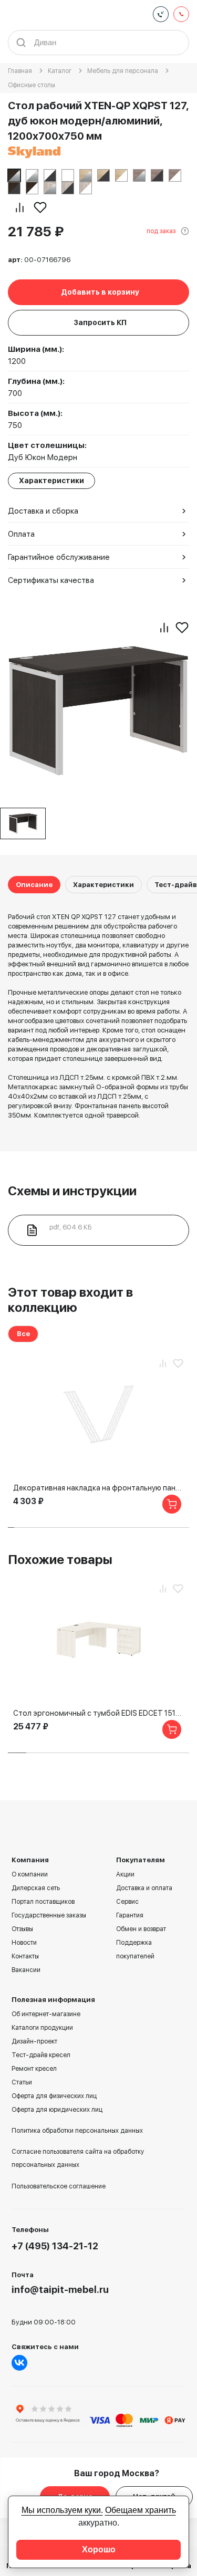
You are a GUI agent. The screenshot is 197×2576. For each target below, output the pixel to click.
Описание (34, 885)
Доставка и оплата (144, 1888)
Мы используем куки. (62, 2510)
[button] (11, 1527)
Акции (125, 1874)
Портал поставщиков (43, 1902)
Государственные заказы (49, 1915)
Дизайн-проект (34, 2041)
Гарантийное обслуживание (59, 557)
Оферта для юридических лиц (57, 2110)
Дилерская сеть (36, 1888)
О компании (30, 1874)
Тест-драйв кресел (41, 2055)
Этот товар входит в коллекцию (70, 1300)
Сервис (127, 1902)
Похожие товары (60, 1560)
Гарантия (130, 1915)
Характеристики (103, 885)
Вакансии (26, 1970)
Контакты (25, 1956)
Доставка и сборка (43, 511)
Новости (24, 1943)
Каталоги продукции (42, 2028)
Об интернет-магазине (46, 2014)
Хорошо (99, 2549)
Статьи (22, 2082)
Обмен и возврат (141, 1929)
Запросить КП (100, 322)
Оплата (21, 534)
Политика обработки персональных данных (77, 2131)
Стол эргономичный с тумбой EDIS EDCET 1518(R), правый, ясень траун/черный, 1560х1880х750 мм (98, 1713)
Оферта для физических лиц (54, 2096)
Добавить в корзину (100, 292)
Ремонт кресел (34, 2069)
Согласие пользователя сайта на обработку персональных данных (78, 2158)
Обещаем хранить (141, 2510)
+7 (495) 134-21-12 (55, 2246)
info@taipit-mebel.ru (60, 2290)
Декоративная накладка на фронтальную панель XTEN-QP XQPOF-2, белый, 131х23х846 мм (98, 1488)
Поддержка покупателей (135, 1949)
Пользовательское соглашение (59, 2186)
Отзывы (22, 1929)
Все (23, 1334)
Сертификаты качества (51, 580)
